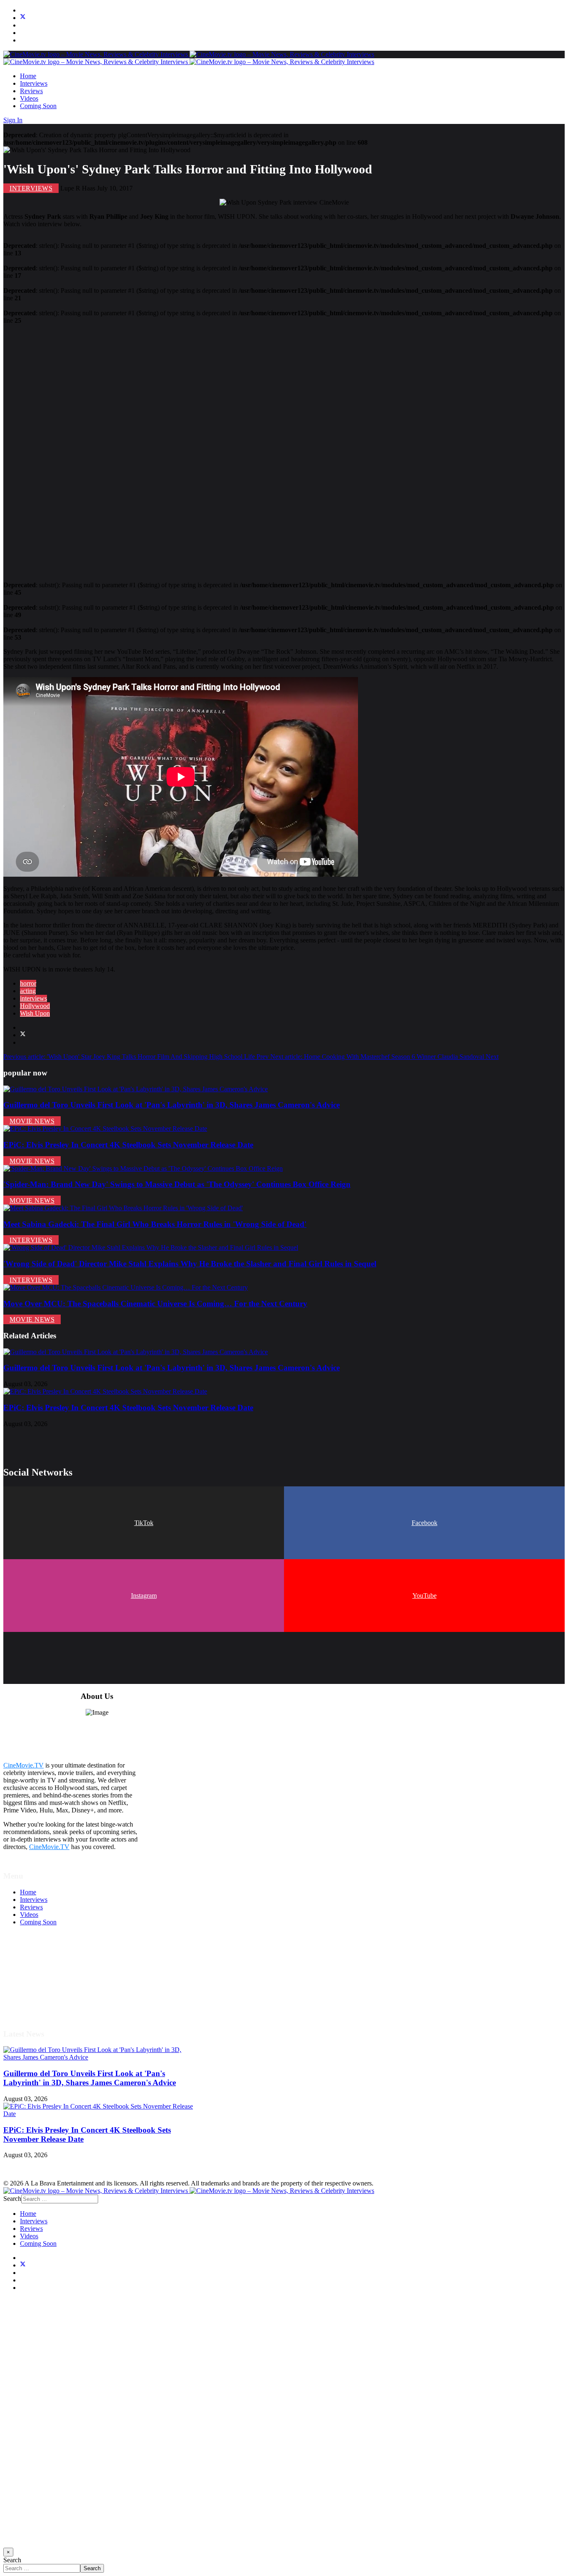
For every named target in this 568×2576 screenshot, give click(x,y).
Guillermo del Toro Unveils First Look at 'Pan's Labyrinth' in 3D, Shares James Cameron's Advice (172, 1105)
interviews (33, 998)
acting (28, 991)
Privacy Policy (39, 1982)
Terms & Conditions (47, 1967)
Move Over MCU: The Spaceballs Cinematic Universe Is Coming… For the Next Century (155, 1304)
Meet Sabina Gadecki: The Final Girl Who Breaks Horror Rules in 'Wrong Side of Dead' (155, 1224)
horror (28, 983)
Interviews (34, 83)
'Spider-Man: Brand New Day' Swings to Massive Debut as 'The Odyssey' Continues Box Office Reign (177, 1184)
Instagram (144, 1596)
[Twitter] (23, 18)
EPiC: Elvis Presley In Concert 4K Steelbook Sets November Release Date (128, 1145)
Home (28, 76)
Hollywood (35, 1006)
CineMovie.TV (23, 1765)
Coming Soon (38, 106)
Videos (29, 98)
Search (12, 2199)
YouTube (425, 1596)
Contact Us (35, 2005)
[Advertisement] (253, 449)
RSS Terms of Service (49, 1975)
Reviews (31, 91)
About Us (33, 1997)
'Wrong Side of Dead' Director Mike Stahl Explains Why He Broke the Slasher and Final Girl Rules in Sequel (190, 1264)
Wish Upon (35, 1013)
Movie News (32, 1121)
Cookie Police (38, 1990)
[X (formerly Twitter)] (23, 1035)
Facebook (425, 1523)
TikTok (144, 1523)
